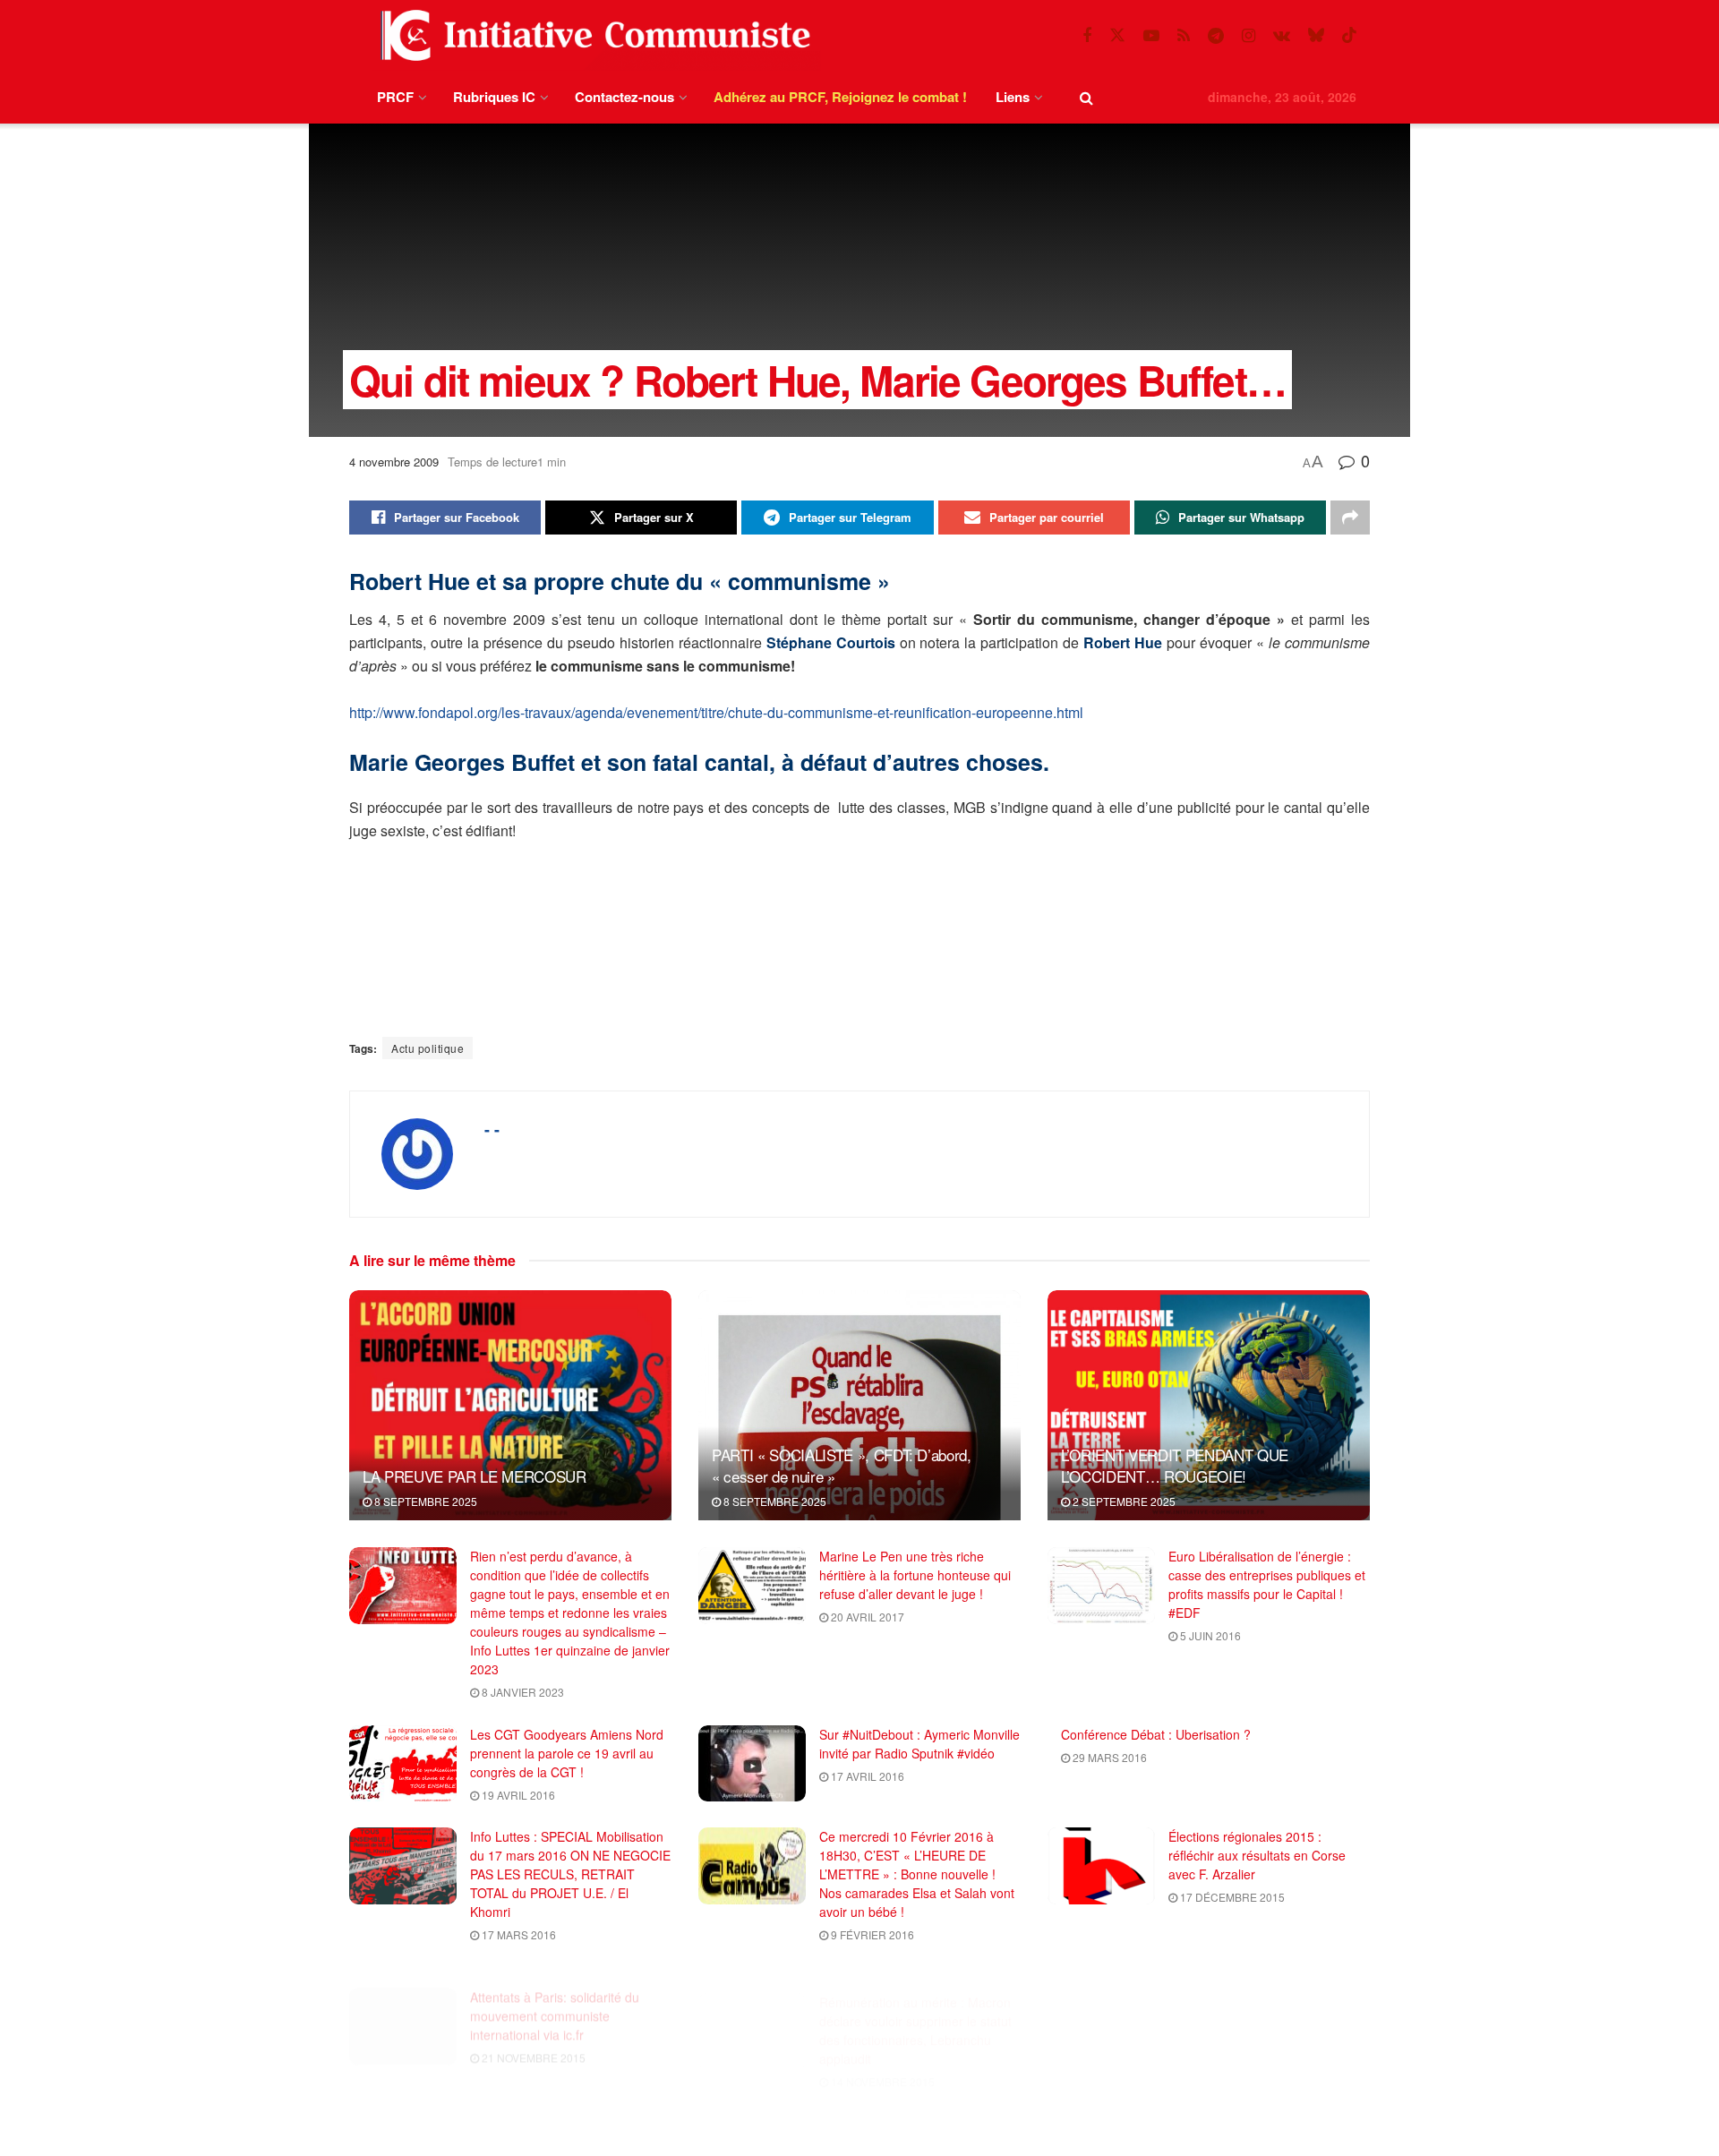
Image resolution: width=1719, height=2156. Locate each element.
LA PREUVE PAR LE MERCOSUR (475, 1476)
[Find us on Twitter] (1117, 35)
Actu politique (428, 1048)
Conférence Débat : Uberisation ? (1156, 1734)
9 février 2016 (871, 1934)
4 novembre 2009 (394, 462)
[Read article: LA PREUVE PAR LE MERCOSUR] (510, 1405)
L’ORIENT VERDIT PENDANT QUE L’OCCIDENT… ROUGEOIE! (1175, 1465)
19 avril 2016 (517, 1795)
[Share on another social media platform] (1350, 518)
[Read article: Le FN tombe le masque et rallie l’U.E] (1101, 2006)
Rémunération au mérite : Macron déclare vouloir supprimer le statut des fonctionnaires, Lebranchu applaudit (915, 2004)
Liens (1013, 97)
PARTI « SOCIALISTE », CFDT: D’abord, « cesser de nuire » (842, 1465)
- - (492, 1129)
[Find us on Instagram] (1249, 36)
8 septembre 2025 (424, 1501)
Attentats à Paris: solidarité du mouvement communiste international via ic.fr (555, 1995)
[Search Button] (1086, 97)
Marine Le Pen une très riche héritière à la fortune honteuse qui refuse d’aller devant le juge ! (915, 1575)
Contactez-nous (624, 97)
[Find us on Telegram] (1216, 36)
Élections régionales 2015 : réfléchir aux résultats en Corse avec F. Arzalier (1257, 1855)
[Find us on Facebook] (1087, 36)
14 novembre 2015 (881, 2055)
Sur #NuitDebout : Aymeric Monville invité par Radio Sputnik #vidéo (919, 1744)
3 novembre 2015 (529, 2139)
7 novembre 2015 (1227, 2018)
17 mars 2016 (517, 1934)
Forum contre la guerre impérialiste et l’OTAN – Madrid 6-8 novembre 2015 (919, 2117)
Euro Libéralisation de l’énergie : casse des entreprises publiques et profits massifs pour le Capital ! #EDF (1267, 1584)
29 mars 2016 (1108, 1757)
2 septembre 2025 (1123, 1501)
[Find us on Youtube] (1151, 36)
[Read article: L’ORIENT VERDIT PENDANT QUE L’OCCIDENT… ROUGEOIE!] (1209, 1405)
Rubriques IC (494, 97)
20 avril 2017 (866, 1617)
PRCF (395, 97)
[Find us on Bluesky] (1316, 35)
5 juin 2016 (1209, 1635)
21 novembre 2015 (532, 2036)
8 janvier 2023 (522, 1692)
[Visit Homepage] (592, 35)
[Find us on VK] (1282, 36)
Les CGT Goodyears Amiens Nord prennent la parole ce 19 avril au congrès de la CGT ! (567, 1753)
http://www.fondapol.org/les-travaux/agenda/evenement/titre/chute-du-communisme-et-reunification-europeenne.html (716, 712)
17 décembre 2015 (1231, 1897)
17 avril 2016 (866, 1776)
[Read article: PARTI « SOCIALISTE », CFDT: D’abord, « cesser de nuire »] (859, 1405)
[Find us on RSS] (1184, 36)
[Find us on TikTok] (1349, 35)
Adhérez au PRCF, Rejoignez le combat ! (840, 97)
